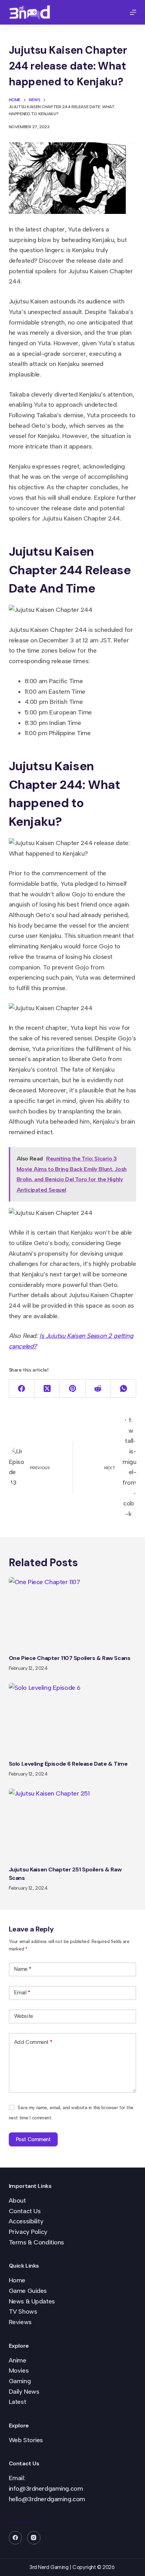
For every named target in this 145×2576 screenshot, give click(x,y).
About (17, 2201)
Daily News (24, 2392)
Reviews (20, 2322)
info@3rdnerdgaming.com (46, 2489)
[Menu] (133, 12)
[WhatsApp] (124, 1389)
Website (24, 2016)
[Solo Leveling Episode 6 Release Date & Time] (73, 1719)
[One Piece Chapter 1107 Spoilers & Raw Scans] (73, 1613)
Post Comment (33, 2139)
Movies (19, 2371)
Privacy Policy (28, 2232)
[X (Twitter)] (47, 1389)
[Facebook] (22, 1389)
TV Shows (23, 2312)
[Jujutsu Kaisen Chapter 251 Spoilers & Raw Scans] (73, 1824)
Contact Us (25, 2211)
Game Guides (28, 2291)
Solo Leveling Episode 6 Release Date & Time (68, 1764)
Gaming (20, 2381)
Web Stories (26, 2440)
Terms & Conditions (36, 2242)
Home (17, 2280)
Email (22, 1993)
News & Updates (32, 2301)
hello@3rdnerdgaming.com (47, 2499)
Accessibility (26, 2221)
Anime (18, 2360)
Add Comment (33, 2042)
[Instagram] (34, 2538)
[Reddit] (98, 1389)
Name (23, 1969)
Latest (17, 2402)
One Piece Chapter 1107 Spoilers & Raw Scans (70, 1658)
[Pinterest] (72, 1389)
